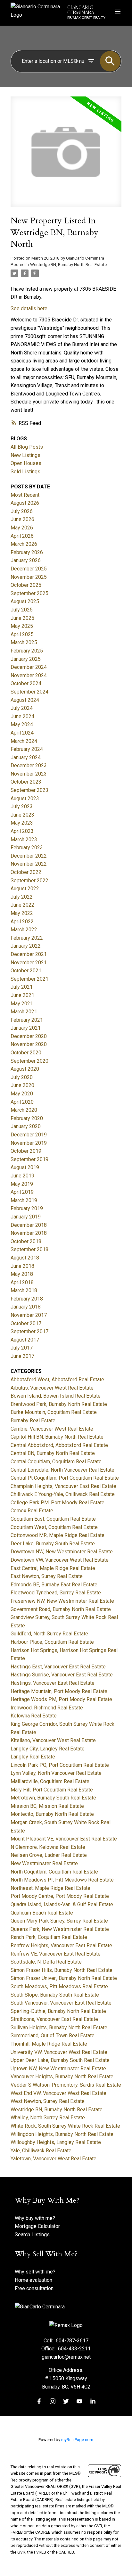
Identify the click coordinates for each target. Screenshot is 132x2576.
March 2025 (24, 642)
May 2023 (22, 823)
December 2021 (29, 954)
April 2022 (22, 922)
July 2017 (22, 1348)
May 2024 (22, 724)
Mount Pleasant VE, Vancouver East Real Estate (64, 1839)
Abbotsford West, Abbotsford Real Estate (57, 1379)
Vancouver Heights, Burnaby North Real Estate (62, 2077)
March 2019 (24, 1200)
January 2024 (26, 757)
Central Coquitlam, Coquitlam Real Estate (56, 1462)
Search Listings (32, 2235)
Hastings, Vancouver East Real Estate (53, 1683)
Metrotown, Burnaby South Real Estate (53, 1798)
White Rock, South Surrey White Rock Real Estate (65, 2126)
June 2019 (22, 1176)
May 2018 (22, 1274)
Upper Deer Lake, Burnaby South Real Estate (60, 2060)
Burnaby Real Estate (33, 1421)
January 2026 (26, 560)
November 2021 (29, 963)
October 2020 (26, 1053)
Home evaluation (33, 2280)
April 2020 (22, 1102)
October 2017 (26, 1323)
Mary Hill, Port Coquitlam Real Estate (52, 1790)
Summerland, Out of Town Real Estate (53, 2036)
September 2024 (29, 692)
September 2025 (29, 593)
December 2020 (29, 1036)
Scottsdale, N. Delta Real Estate (46, 1962)
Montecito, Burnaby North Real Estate (52, 1814)
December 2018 (29, 1225)
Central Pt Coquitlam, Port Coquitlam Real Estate (65, 1478)
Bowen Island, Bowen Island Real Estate (56, 1396)
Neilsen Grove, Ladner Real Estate (49, 1855)
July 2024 (22, 708)
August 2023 (25, 798)
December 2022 (29, 856)
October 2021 (26, 971)
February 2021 (27, 1020)
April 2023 (22, 831)
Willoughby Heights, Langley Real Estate (56, 2142)
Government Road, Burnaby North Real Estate (61, 1609)
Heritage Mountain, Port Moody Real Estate (59, 1691)
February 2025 (27, 651)
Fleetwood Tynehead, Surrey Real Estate (56, 1593)
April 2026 (22, 536)
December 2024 (29, 667)
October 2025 (26, 585)
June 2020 (22, 1085)
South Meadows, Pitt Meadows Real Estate (59, 1986)
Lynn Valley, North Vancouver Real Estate (56, 1773)
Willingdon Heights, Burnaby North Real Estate (62, 2134)
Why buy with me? (35, 2218)
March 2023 (24, 839)
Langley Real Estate (33, 1757)
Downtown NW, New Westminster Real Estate (62, 1552)
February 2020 (27, 1118)
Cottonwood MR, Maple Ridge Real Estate (58, 1535)
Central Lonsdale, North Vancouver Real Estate (62, 1470)
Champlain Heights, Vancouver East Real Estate (63, 1486)
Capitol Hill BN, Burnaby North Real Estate (57, 1437)
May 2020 (22, 1094)
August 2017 (25, 1340)
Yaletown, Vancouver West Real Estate (54, 2159)
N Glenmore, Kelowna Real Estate (48, 1847)
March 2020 (24, 1110)
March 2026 (24, 544)
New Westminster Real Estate (44, 1863)
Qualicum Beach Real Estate (42, 1913)
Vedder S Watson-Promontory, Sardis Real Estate (66, 2085)
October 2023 (26, 782)
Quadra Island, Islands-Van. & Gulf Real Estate (62, 1904)
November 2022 (29, 864)
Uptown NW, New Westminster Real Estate (58, 2069)
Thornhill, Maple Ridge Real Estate (49, 2044)
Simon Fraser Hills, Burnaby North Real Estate (62, 1970)
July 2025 (22, 610)
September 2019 (29, 1159)
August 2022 (25, 889)
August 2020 (25, 1069)
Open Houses (26, 463)
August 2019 (25, 1167)
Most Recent (25, 495)
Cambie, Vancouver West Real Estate (52, 1429)
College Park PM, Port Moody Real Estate (58, 1503)
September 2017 (29, 1331)
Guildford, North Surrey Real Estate (49, 1634)
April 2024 (22, 733)
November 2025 (29, 577)
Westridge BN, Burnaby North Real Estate (68, 265)
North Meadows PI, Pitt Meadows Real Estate (62, 1880)
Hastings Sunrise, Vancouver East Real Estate (62, 1675)
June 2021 (22, 995)
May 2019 (22, 1184)
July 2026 (22, 511)
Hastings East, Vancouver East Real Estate (58, 1667)
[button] (39, 2401)
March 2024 (24, 741)
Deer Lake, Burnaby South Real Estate (53, 1544)
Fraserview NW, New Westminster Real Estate (62, 1601)
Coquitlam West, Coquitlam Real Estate (54, 1527)
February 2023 (27, 848)
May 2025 (22, 626)
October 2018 (26, 1241)
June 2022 (22, 905)
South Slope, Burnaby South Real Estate (55, 1995)
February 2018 (27, 1299)
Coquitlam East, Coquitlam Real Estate (53, 1519)
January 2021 (26, 1028)
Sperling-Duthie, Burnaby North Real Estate (58, 2011)
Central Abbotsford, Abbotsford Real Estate (59, 1445)
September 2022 (29, 881)
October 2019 (26, 1151)
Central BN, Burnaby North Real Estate (53, 1453)
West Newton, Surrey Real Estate (48, 2101)
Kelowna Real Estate (34, 1716)
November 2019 (29, 1143)
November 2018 (29, 1233)
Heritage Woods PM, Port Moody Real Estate (61, 1699)
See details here (29, 308)
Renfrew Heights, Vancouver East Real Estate (61, 1945)
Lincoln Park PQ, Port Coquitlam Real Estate (60, 1765)
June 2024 (22, 716)
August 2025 (25, 601)
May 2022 (22, 913)
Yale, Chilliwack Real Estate (41, 2151)
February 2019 (27, 1208)
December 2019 (29, 1135)
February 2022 (27, 938)
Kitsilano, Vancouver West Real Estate (53, 1740)
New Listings (25, 455)
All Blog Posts (27, 447)
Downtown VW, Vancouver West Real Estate (60, 1560)
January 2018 (26, 1307)
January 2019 (26, 1217)
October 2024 (26, 683)
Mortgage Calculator (37, 2226)
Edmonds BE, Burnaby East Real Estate (54, 1585)
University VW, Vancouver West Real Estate (59, 2052)
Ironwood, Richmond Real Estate (47, 1708)
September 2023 (29, 790)
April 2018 (22, 1282)
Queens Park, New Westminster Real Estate (60, 1929)
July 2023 (22, 806)
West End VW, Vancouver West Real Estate (58, 2093)
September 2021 (29, 979)
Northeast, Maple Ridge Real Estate (50, 1888)
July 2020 (22, 1077)
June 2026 (22, 519)
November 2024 (29, 675)
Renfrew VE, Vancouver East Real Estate (56, 1954)
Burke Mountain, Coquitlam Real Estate (54, 1412)
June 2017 (22, 1356)
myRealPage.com (77, 2440)
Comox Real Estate (32, 1511)
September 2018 (29, 1249)
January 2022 (26, 946)
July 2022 (22, 897)
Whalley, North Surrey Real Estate (48, 2118)
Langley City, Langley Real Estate (48, 1749)
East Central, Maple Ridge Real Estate (53, 1568)
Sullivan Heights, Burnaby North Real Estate (59, 2028)
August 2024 (25, 700)
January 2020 (26, 1126)
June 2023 (22, 815)
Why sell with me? (35, 2272)
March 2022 (24, 930)
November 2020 (29, 1044)
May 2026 (22, 528)
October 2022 (26, 872)
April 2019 (22, 1192)
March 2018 (24, 1290)
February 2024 (27, 749)
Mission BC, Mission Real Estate (47, 1806)
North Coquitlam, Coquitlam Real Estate (54, 1872)
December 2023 (29, 765)
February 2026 (27, 552)
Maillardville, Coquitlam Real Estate (50, 1781)
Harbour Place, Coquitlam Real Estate (52, 1642)
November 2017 (29, 1315)
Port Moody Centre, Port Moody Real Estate (60, 1896)
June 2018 (22, 1266)
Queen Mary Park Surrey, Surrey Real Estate (59, 1921)
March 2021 (24, 1012)
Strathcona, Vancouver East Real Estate (54, 2019)
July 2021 (22, 987)
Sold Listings (25, 472)
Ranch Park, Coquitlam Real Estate (49, 1937)
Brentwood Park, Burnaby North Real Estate (59, 1404)
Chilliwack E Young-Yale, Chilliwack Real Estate (63, 1494)
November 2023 (29, 774)
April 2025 (22, 634)
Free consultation (34, 2288)
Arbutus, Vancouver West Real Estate (52, 1388)
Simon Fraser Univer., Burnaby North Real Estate (64, 1978)
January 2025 (26, 659)
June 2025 (22, 618)
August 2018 (25, 1258)
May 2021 (22, 1004)
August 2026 (25, 503)
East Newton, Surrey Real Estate (47, 1576)
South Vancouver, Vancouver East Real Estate (61, 2003)
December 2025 (29, 569)
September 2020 (29, 1061)
